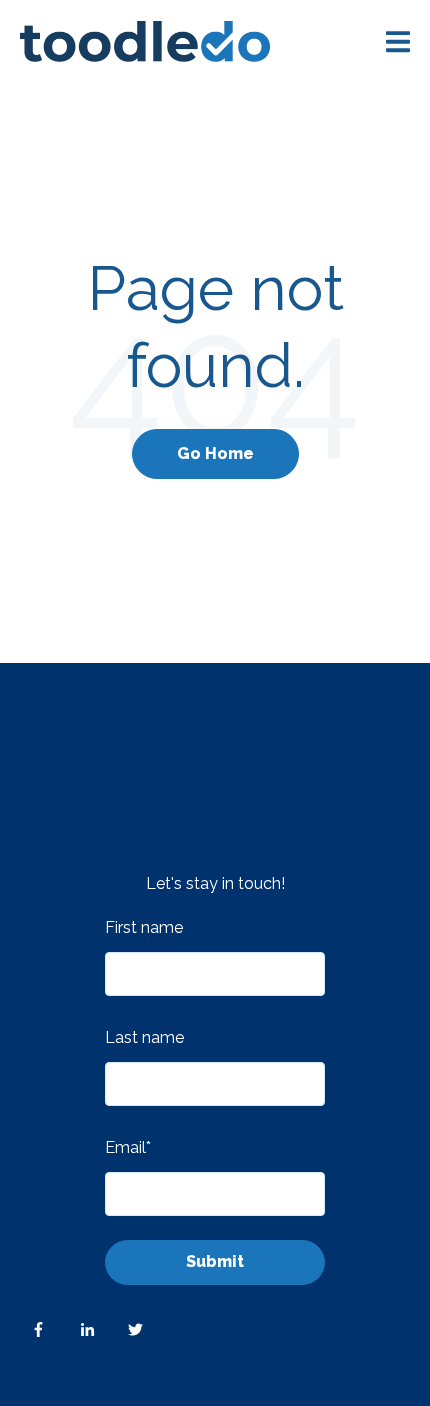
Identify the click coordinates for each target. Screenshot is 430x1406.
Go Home (215, 453)
